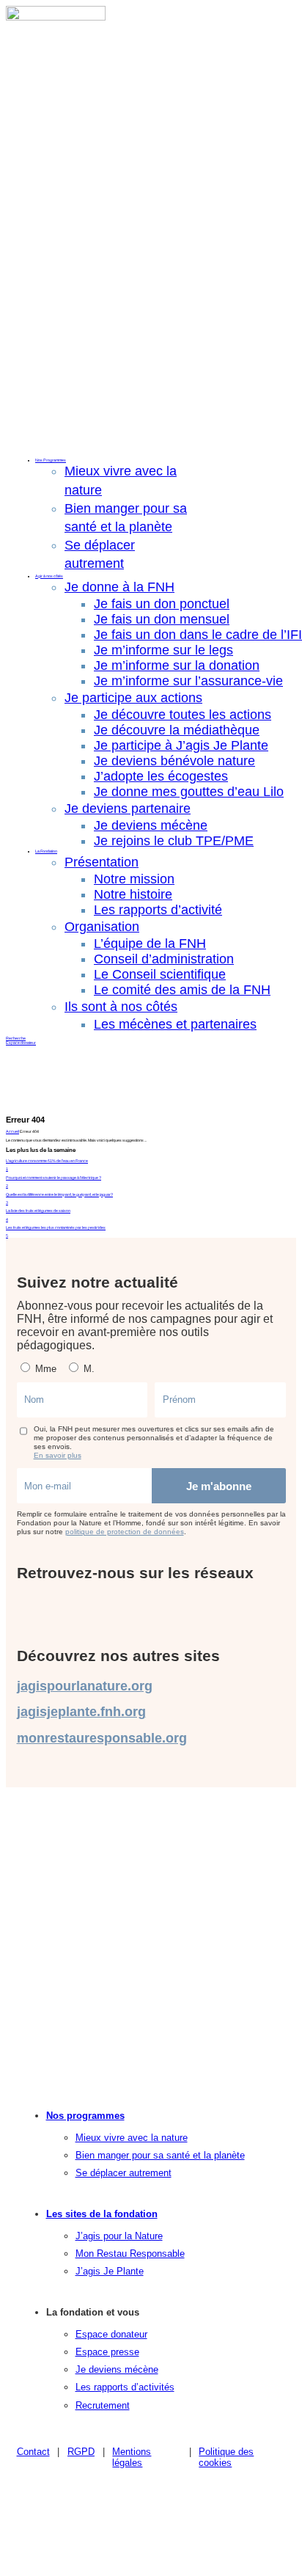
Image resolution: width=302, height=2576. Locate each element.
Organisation (102, 927)
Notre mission (134, 879)
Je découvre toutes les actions (183, 715)
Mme (44, 1369)
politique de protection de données (125, 1532)
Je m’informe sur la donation (177, 665)
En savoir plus (58, 1455)
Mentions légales (132, 2457)
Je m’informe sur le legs (163, 650)
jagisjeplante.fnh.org (81, 1712)
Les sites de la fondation (102, 2214)
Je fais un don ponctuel (162, 604)
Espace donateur (21, 1043)
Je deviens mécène (151, 825)
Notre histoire (133, 894)
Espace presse (107, 2352)
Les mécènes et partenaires (175, 1024)
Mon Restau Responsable (130, 2254)
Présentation (102, 862)
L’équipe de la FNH (150, 944)
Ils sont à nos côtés (121, 1007)
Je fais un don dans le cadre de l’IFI (198, 635)
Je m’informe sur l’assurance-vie (188, 681)
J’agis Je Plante (110, 2271)
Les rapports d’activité (158, 910)
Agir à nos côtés (49, 576)
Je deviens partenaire (128, 809)
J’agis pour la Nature (119, 2236)
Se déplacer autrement (124, 2173)
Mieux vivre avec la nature (132, 2138)
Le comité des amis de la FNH (182, 990)
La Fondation (46, 851)
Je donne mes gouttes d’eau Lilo (189, 792)
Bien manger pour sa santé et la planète (160, 2155)
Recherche (16, 1038)
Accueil (12, 1131)
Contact (33, 2452)
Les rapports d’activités (125, 2387)
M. (88, 1369)
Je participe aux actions (133, 698)
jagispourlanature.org (85, 1686)
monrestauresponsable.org (102, 1738)
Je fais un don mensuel (162, 619)
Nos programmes (85, 2116)
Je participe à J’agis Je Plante (181, 745)
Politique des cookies (226, 2457)
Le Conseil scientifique (160, 974)
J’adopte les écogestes (161, 776)
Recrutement (103, 2405)
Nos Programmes (51, 460)
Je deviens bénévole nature (174, 761)
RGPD (81, 2452)
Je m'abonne (219, 1486)
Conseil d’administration (164, 959)
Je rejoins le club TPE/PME (174, 841)
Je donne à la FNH (119, 587)
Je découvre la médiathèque (177, 730)
